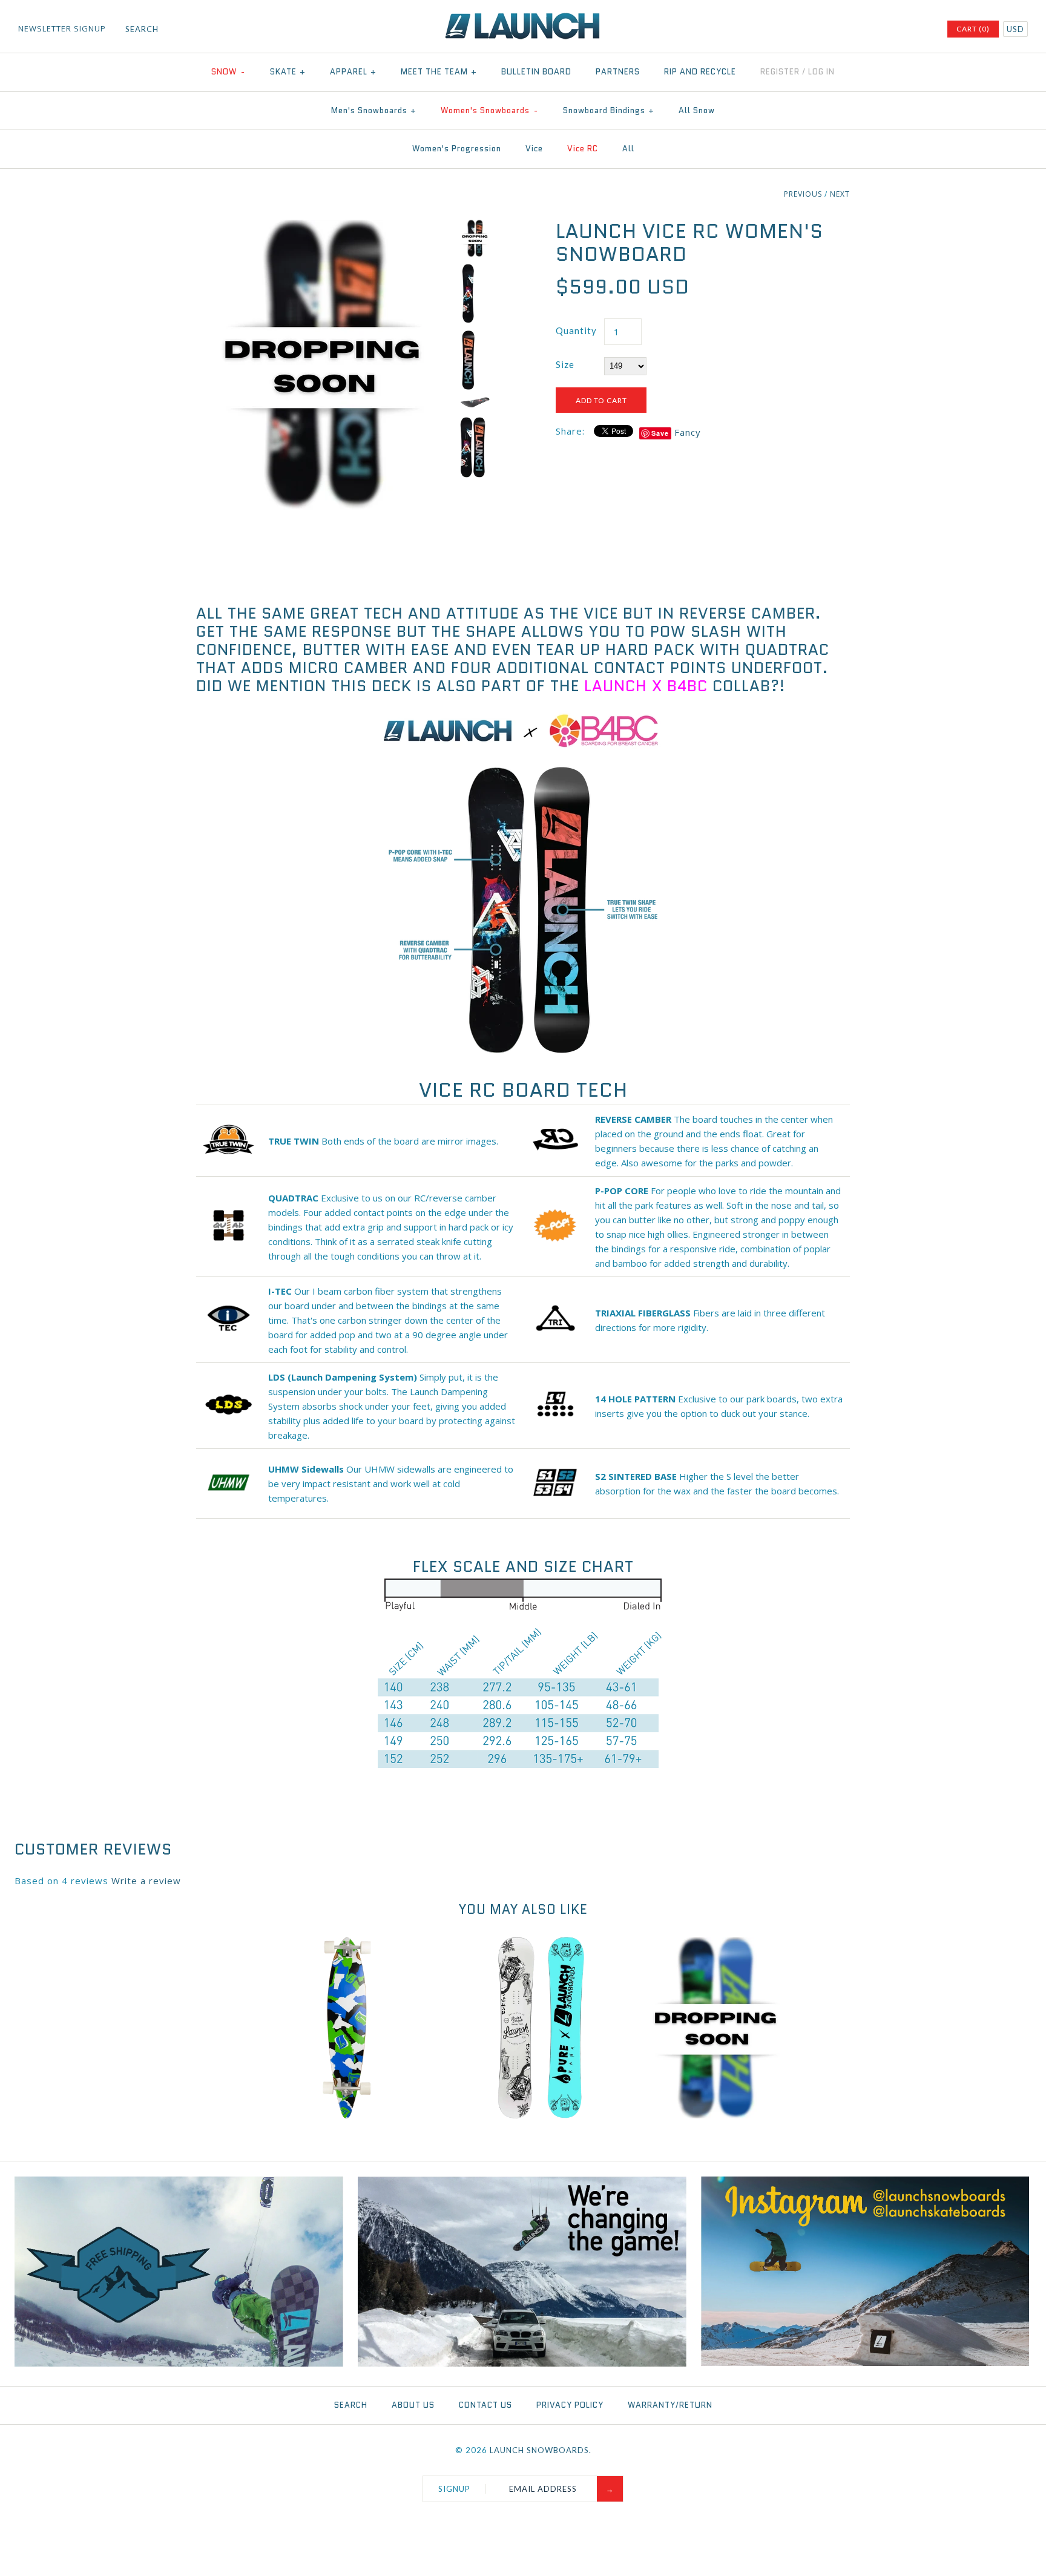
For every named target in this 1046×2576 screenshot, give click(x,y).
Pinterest (889, 30)
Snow (228, 72)
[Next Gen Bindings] (522, 2364)
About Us (413, 2405)
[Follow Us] (865, 2363)
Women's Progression (457, 149)
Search (351, 2405)
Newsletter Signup (62, 28)
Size (565, 364)
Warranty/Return (670, 2405)
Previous (803, 194)
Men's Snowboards (374, 110)
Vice (534, 149)
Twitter (873, 30)
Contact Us (485, 2405)
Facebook (857, 30)
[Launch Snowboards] (523, 18)
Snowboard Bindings (609, 110)
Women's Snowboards (489, 110)
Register (780, 72)
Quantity (576, 330)
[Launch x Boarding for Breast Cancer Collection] (521, 747)
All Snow (697, 110)
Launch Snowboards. (541, 2450)
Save (660, 433)
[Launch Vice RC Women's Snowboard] (325, 227)
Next (840, 194)
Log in (821, 72)
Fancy (688, 432)
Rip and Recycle (700, 72)
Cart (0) (973, 29)
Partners (618, 72)
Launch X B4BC (646, 686)
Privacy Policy (570, 2405)
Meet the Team (439, 72)
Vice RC (583, 149)
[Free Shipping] (179, 2364)
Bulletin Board (536, 72)
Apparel (353, 72)
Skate (288, 72)
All (628, 149)
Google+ (904, 30)
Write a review (146, 1881)
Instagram (920, 30)
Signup (454, 2489)
